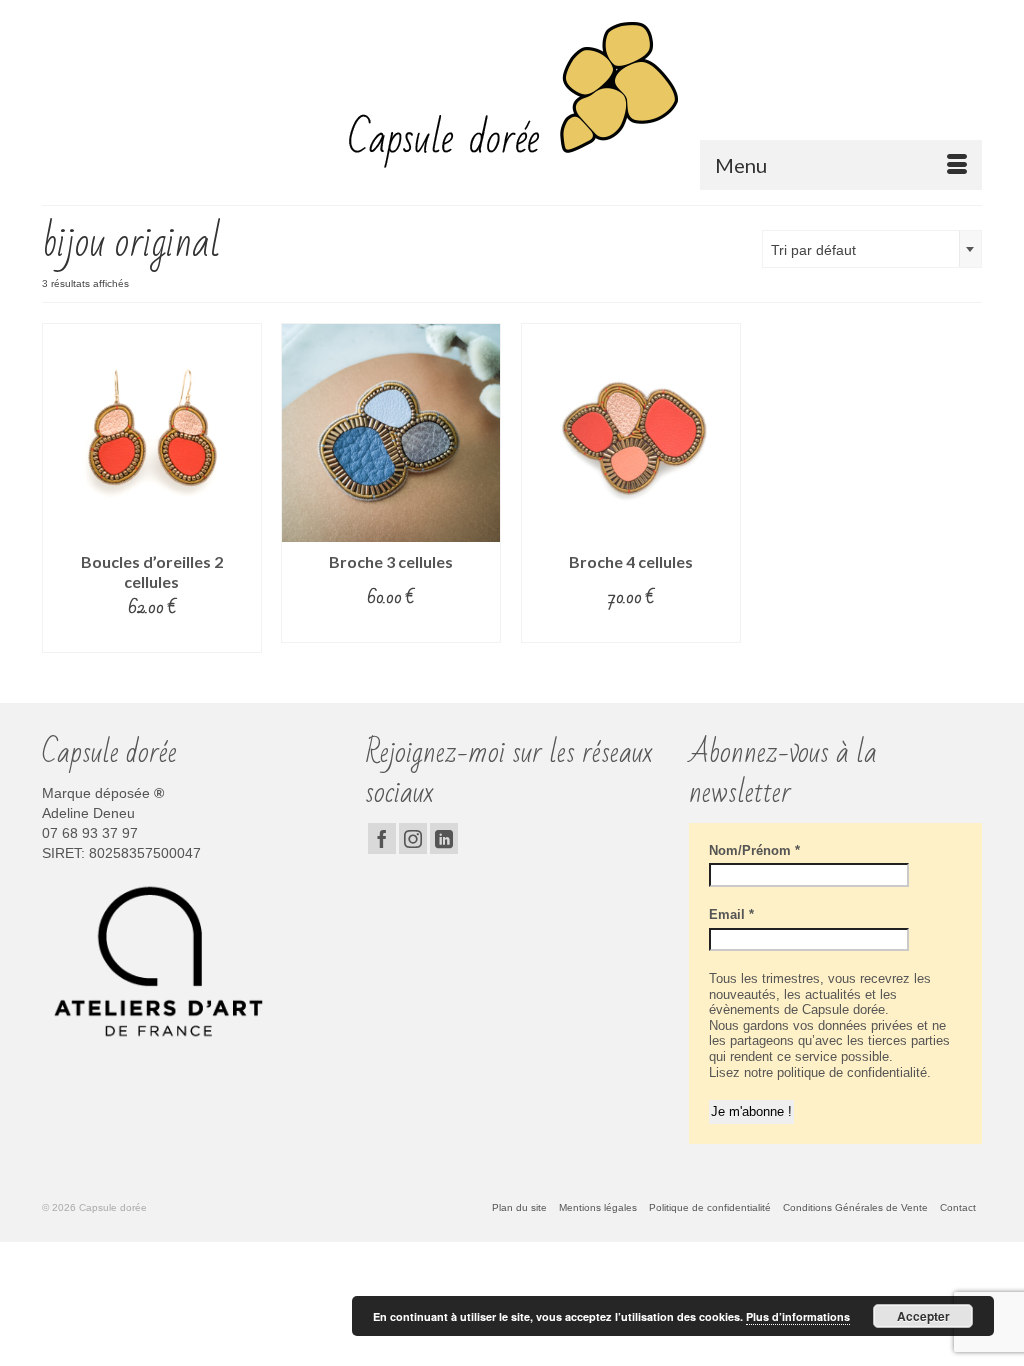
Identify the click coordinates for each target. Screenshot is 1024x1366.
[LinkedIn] (444, 838)
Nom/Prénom (754, 850)
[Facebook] (382, 838)
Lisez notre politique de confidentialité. (820, 1072)
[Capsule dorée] (512, 94)
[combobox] (872, 249)
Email (731, 914)
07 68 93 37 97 (90, 833)
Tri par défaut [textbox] (813, 250)
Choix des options (152, 638)
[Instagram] (413, 838)
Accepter (923, 1316)
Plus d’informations (798, 1316)
